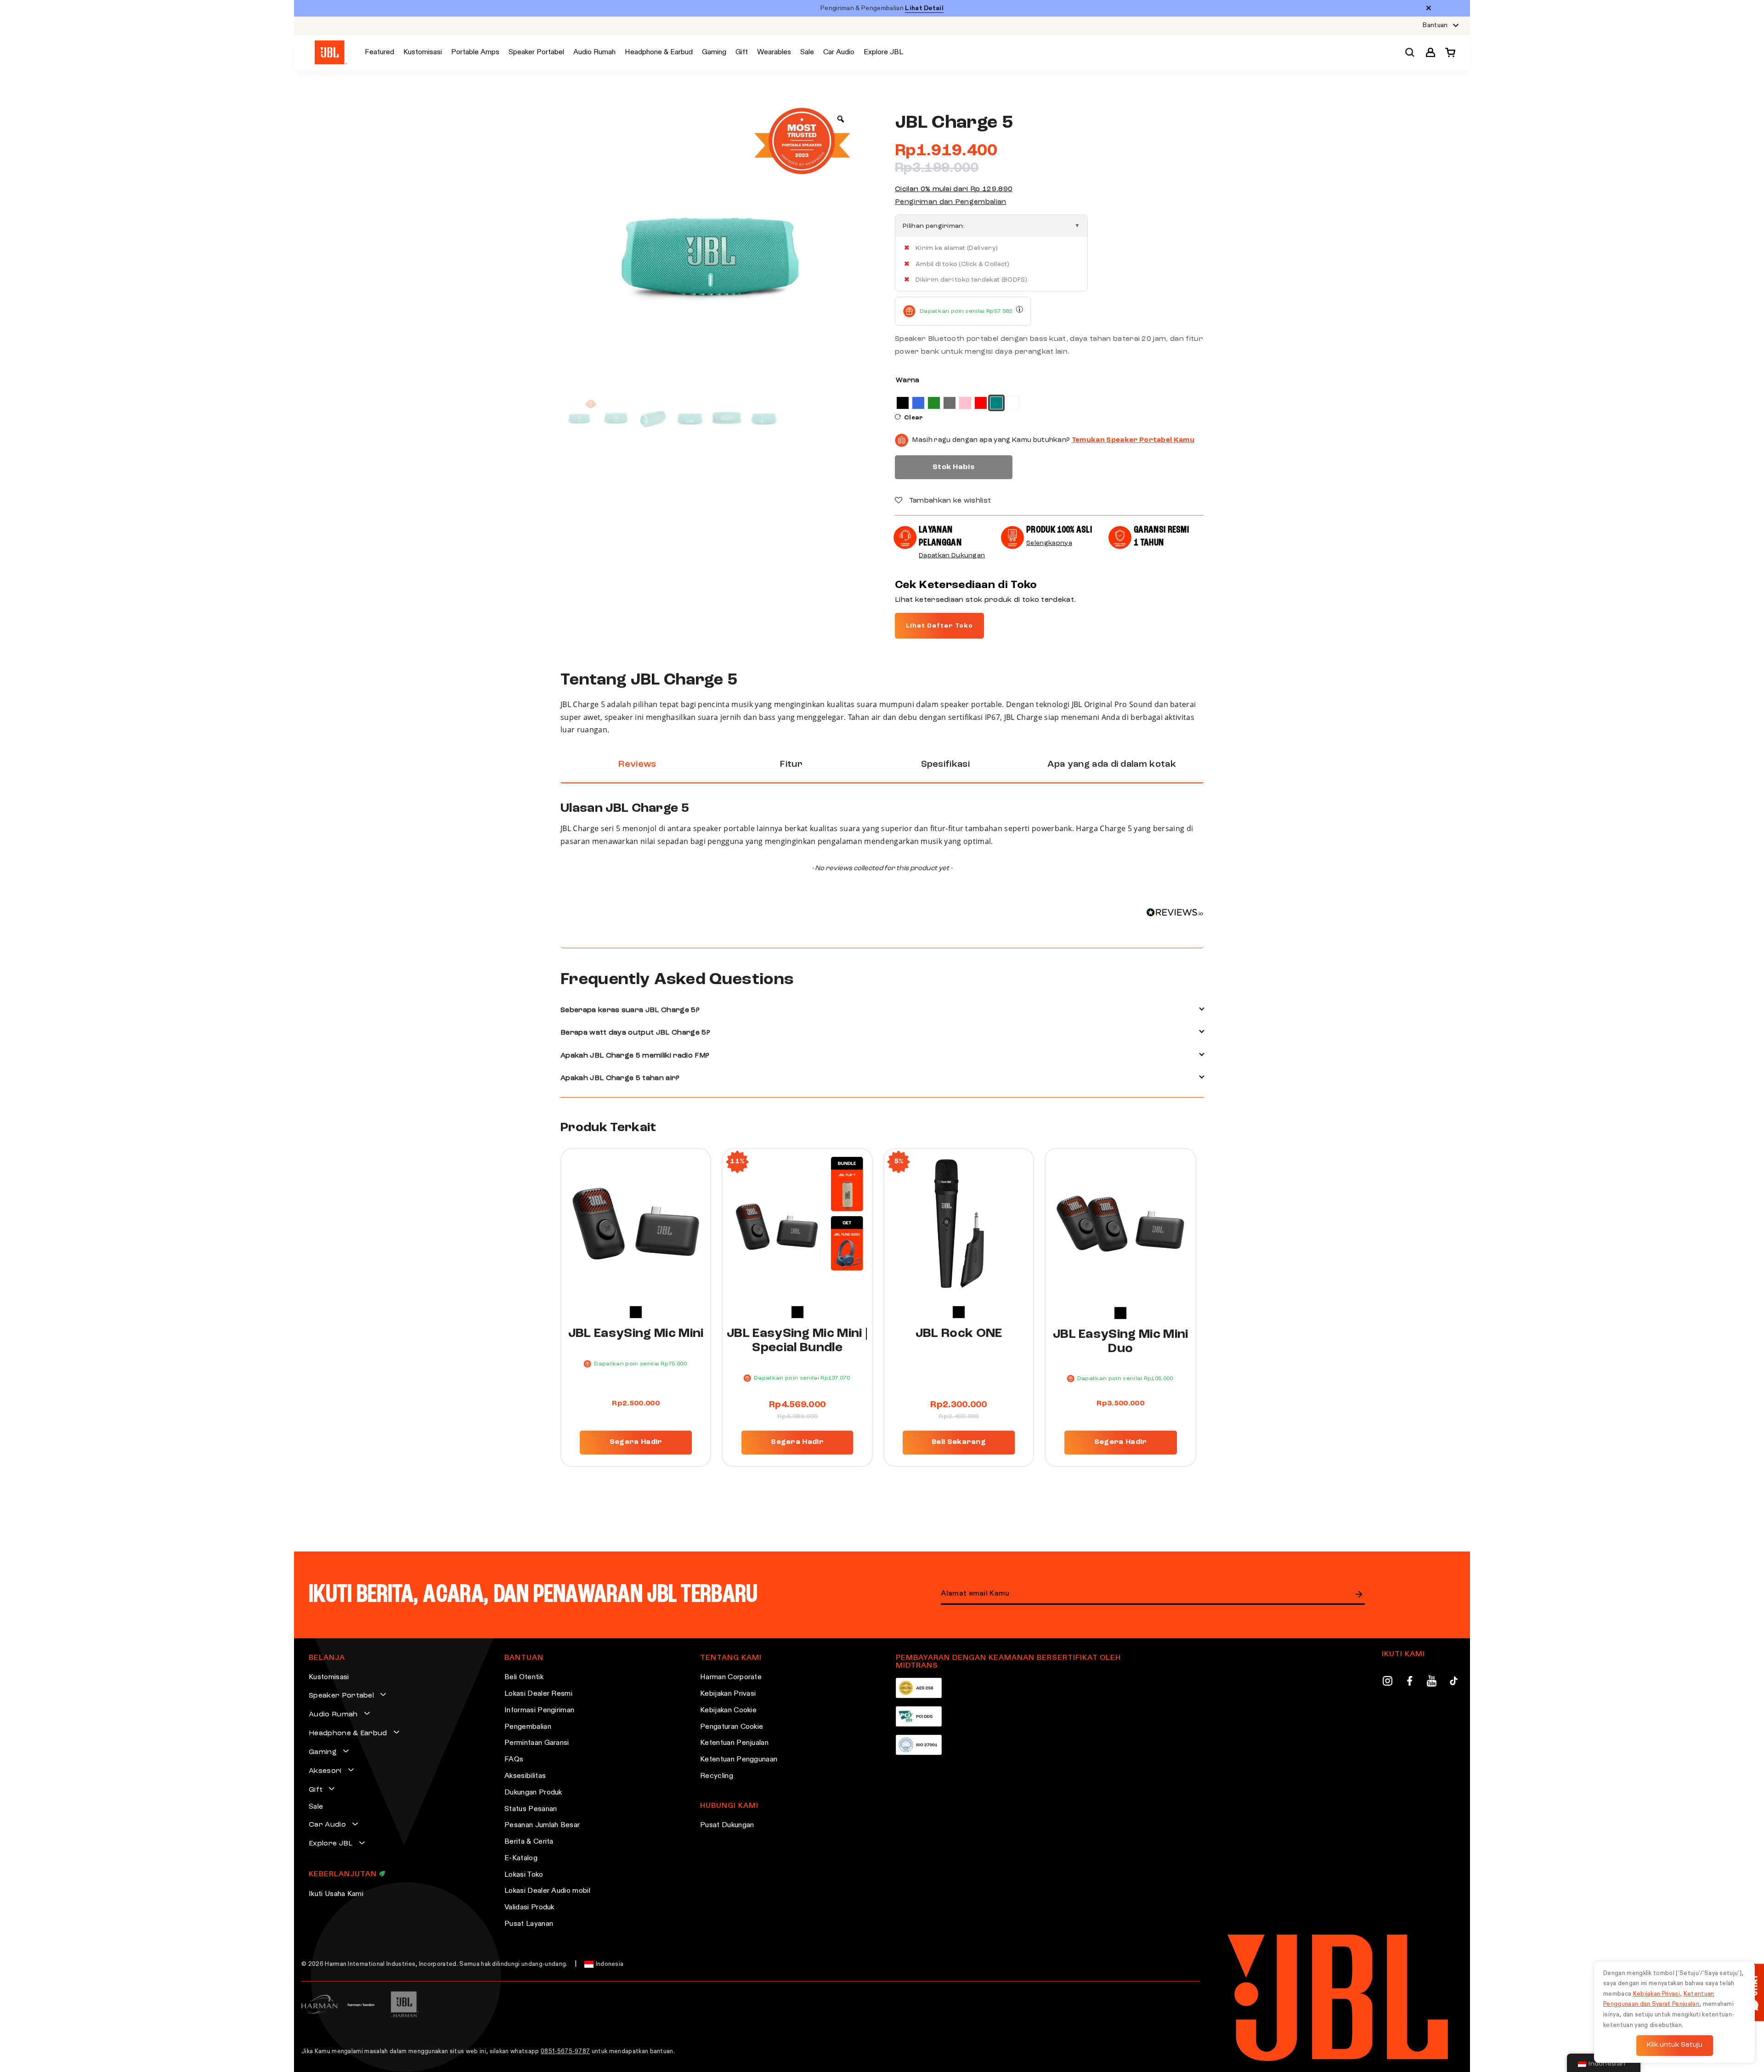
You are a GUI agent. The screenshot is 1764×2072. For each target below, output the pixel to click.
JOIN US (1359, 1594)
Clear (914, 418)
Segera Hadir (636, 1442)
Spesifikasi (946, 764)
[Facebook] (1410, 1682)
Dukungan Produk (533, 1793)
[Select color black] (636, 1312)
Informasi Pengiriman (539, 1710)
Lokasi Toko (524, 1875)
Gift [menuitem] (742, 52)
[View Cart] (1448, 52)
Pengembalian (528, 1727)
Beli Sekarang (959, 1442)
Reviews (637, 764)
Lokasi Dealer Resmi (538, 1694)
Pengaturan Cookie (732, 1727)
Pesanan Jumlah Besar (542, 1825)
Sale (316, 1807)
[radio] (903, 403)
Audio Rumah (333, 1715)
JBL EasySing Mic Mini (636, 1334)
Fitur (791, 764)
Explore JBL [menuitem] (883, 52)
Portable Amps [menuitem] (475, 52)
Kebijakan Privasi (728, 1694)
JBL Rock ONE (959, 1334)
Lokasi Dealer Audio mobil (547, 1891)
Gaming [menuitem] (714, 52)
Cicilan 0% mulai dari (954, 189)
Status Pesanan (531, 1809)
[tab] (637, 765)
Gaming (323, 1752)
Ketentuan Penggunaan (739, 1760)
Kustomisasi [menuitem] (423, 52)
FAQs (514, 1760)
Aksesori (325, 1771)
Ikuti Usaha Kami (336, 1894)
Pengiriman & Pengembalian (882, 8)
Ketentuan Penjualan (734, 1743)
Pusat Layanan (529, 1924)
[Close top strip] (1429, 8)
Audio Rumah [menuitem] (594, 52)
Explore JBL (331, 1844)
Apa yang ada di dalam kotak (1112, 764)
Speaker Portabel (341, 1696)
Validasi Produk (529, 1908)
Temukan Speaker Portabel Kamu (1133, 440)
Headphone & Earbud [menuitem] (659, 52)
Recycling (717, 1776)
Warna (908, 381)
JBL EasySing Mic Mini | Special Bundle (797, 1341)
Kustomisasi (329, 1677)
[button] (1430, 52)
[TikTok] (1454, 1682)
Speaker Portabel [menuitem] (536, 52)
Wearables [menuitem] (774, 52)
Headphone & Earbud (348, 1733)
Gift (316, 1790)
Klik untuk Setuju (1675, 2045)
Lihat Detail (924, 8)
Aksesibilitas (525, 1776)
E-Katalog (521, 1858)
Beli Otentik (524, 1677)
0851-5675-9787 (565, 2052)
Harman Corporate (731, 1677)
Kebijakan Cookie (728, 1710)
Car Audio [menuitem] (839, 52)
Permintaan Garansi (537, 1743)
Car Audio (327, 1825)
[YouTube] (1432, 1682)
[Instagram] (1388, 1682)
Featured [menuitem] (379, 52)
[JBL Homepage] (331, 53)
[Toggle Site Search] (1410, 53)
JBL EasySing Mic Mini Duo (1121, 1342)
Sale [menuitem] (807, 52)
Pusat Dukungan (727, 1825)
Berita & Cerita (529, 1842)
